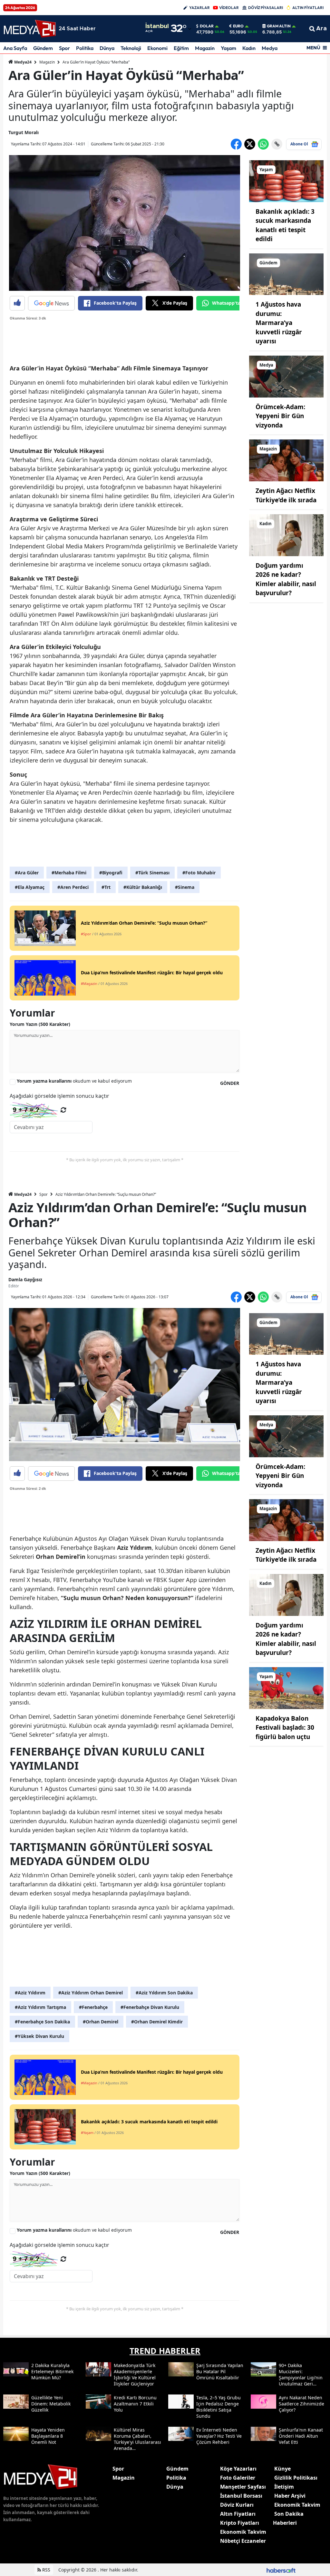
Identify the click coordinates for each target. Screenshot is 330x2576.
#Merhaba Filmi (69, 873)
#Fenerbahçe (93, 2007)
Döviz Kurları (237, 2505)
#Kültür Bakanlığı (143, 887)
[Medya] (286, 376)
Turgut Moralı (24, 132)
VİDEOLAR (229, 8)
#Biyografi (111, 873)
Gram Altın (279, 26)
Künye (282, 2469)
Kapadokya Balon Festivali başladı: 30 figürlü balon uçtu (285, 1728)
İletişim (284, 2487)
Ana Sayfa (15, 48)
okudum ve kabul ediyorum (74, 1081)
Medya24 (22, 62)
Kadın (249, 48)
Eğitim (181, 48)
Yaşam (228, 48)
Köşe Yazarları (238, 2469)
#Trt (106, 887)
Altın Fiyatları (238, 2514)
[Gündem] (286, 274)
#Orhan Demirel (101, 2022)
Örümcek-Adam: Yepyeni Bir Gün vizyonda (280, 416)
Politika (85, 48)
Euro (238, 26)
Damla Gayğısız (25, 1279)
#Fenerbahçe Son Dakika (42, 2022)
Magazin (205, 48)
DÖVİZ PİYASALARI (266, 8)
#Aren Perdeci (73, 887)
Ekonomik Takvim (243, 2532)
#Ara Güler (27, 873)
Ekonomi (157, 48)
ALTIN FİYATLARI (308, 8)
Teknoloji (131, 48)
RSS (46, 2570)
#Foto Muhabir (199, 873)
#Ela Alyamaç (30, 887)
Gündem (43, 48)
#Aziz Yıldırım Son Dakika (164, 1993)
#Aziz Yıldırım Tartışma (40, 2007)
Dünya (107, 48)
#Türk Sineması (152, 873)
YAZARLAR (199, 8)
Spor (64, 48)
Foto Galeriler (238, 2478)
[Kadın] (286, 535)
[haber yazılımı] (281, 2570)
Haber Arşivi (290, 2496)
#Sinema (185, 887)
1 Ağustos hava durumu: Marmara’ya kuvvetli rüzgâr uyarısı (279, 323)
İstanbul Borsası (241, 2496)
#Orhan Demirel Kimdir (157, 2022)
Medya (270, 48)
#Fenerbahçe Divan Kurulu (150, 2007)
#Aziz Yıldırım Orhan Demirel (91, 1993)
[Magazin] (286, 460)
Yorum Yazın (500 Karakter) (40, 1024)
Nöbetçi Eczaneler (243, 2541)
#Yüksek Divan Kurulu (39, 2036)
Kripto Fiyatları (240, 2523)
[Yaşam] (286, 181)
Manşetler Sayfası (243, 2487)
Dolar (207, 26)
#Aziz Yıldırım (30, 1993)
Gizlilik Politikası (296, 2478)
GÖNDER (230, 1083)
